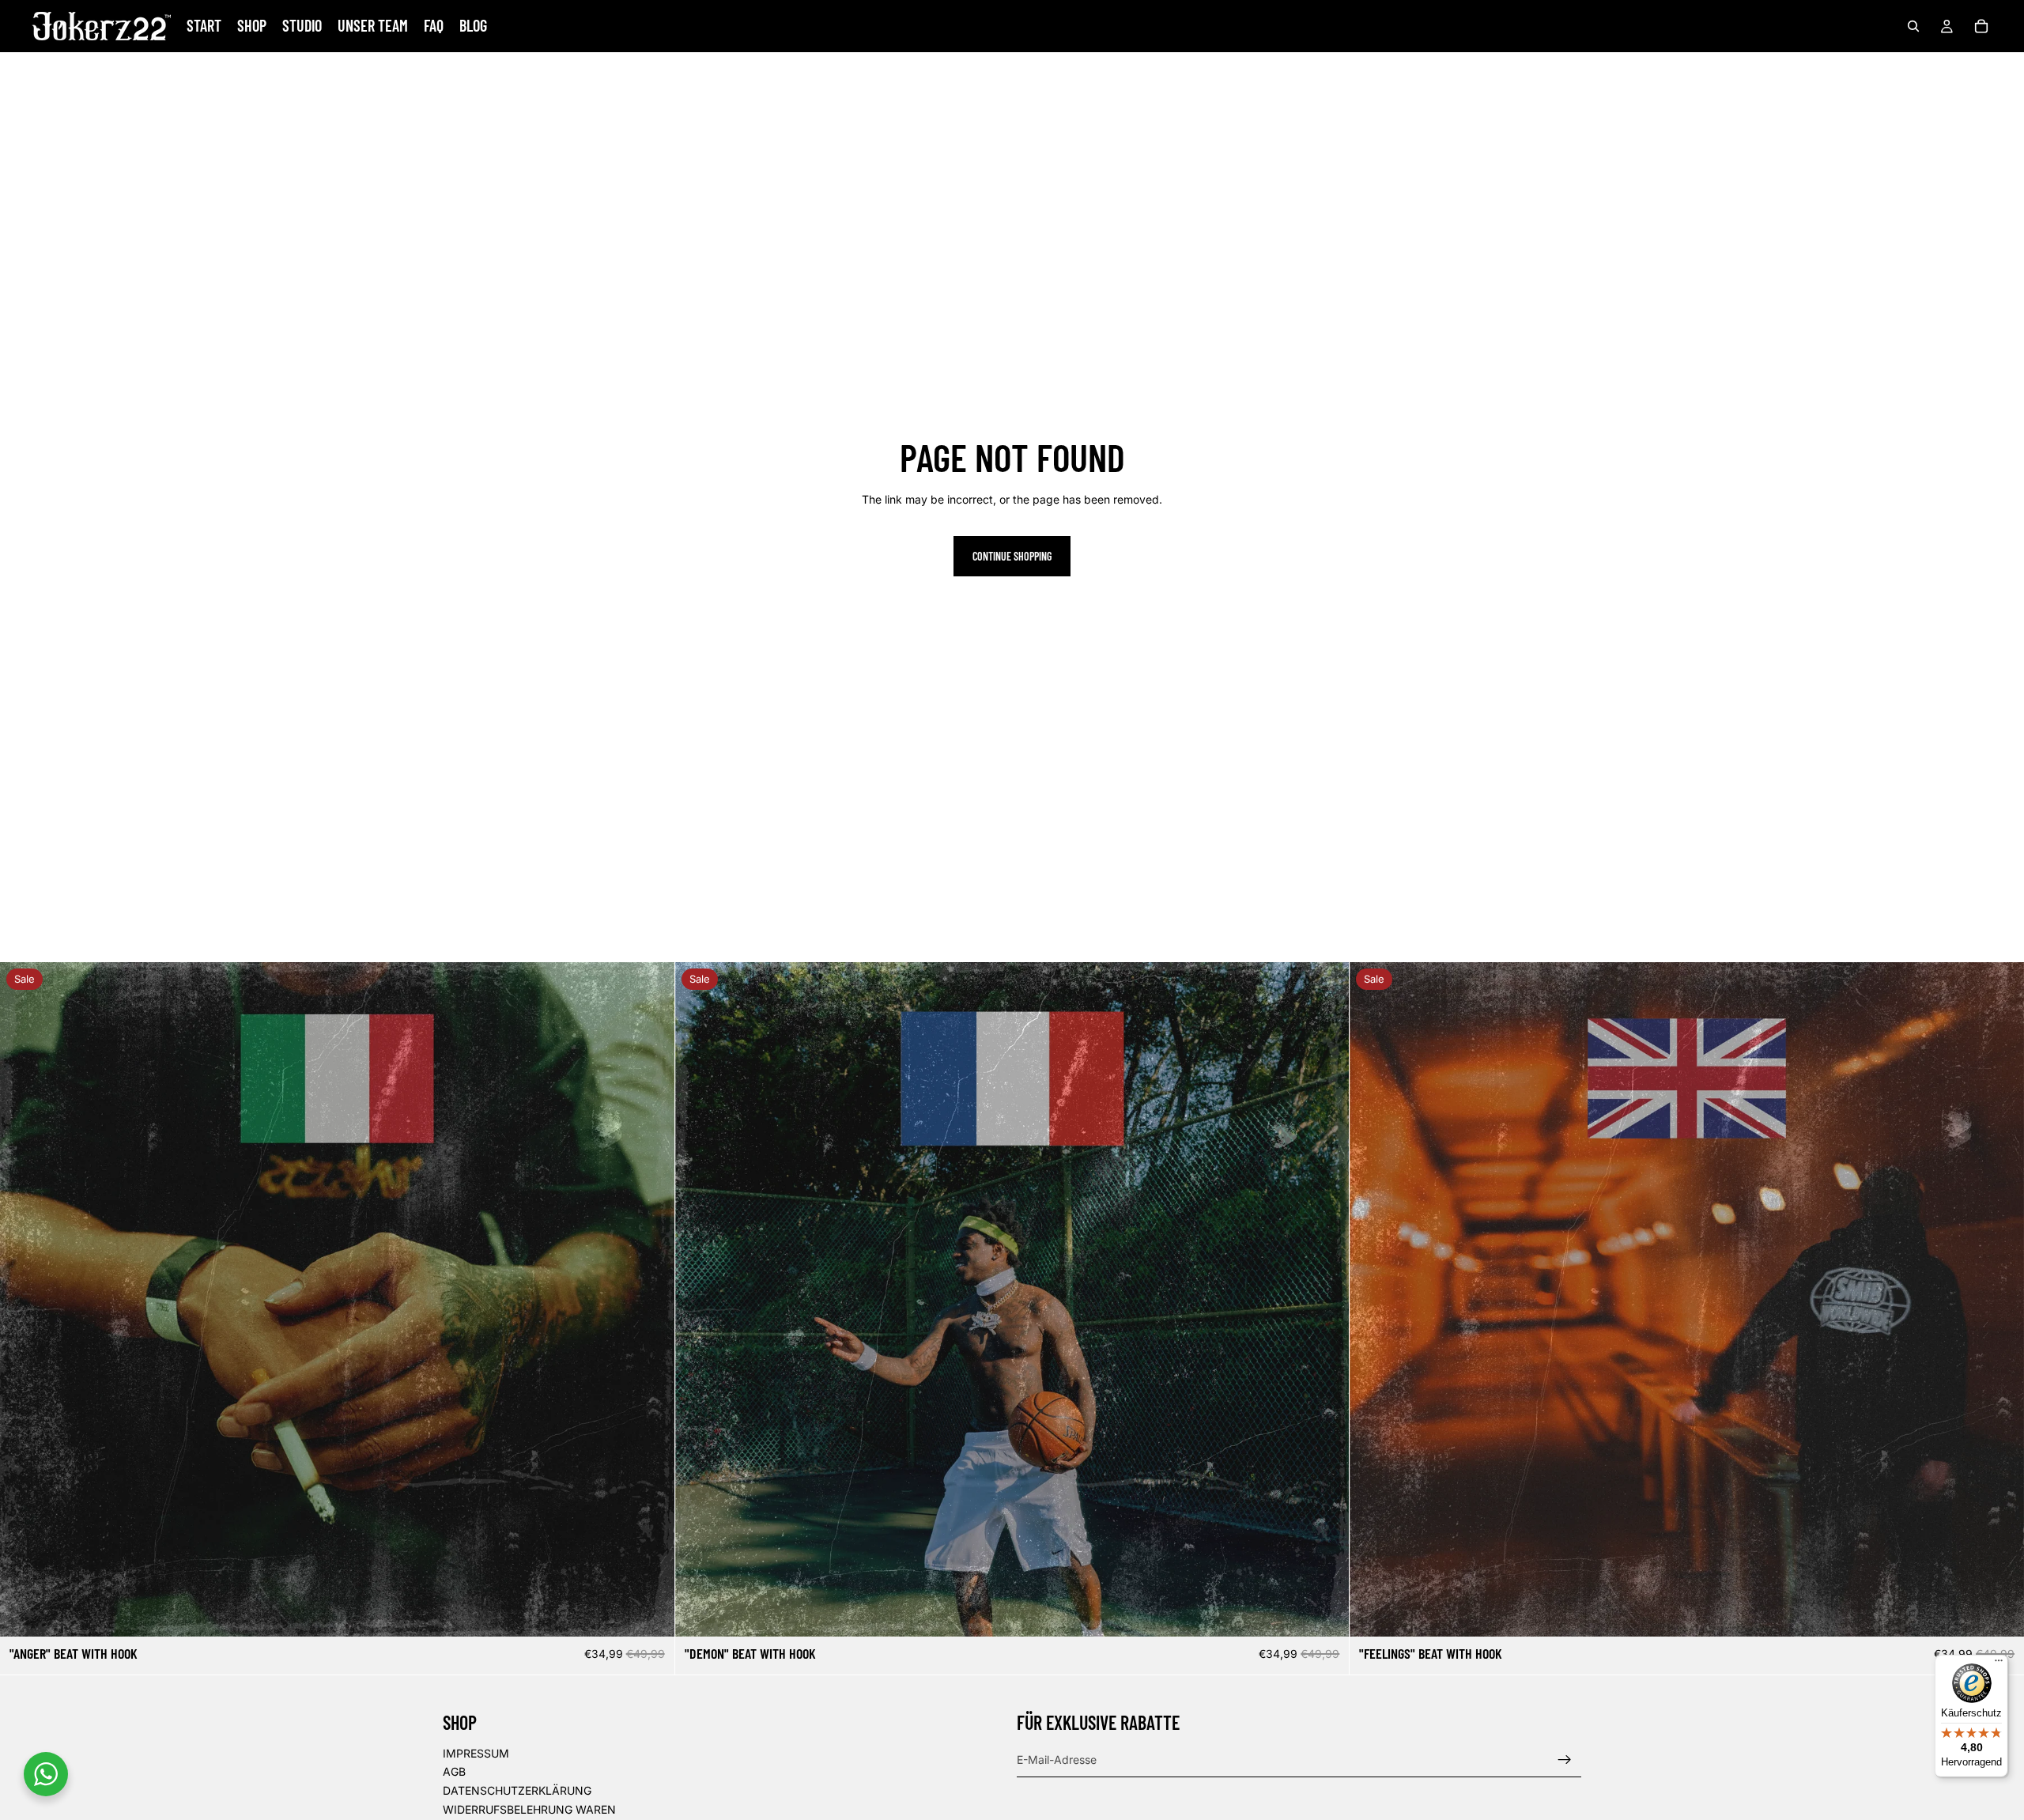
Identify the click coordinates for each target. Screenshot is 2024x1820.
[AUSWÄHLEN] (1999, 1613)
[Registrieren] (1565, 1760)
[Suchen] (1913, 26)
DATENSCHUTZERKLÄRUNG (517, 1790)
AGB (454, 1772)
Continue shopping (1012, 556)
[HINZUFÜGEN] (650, 1613)
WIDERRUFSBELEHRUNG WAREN (529, 1809)
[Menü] (1999, 1664)
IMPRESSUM (476, 1753)
